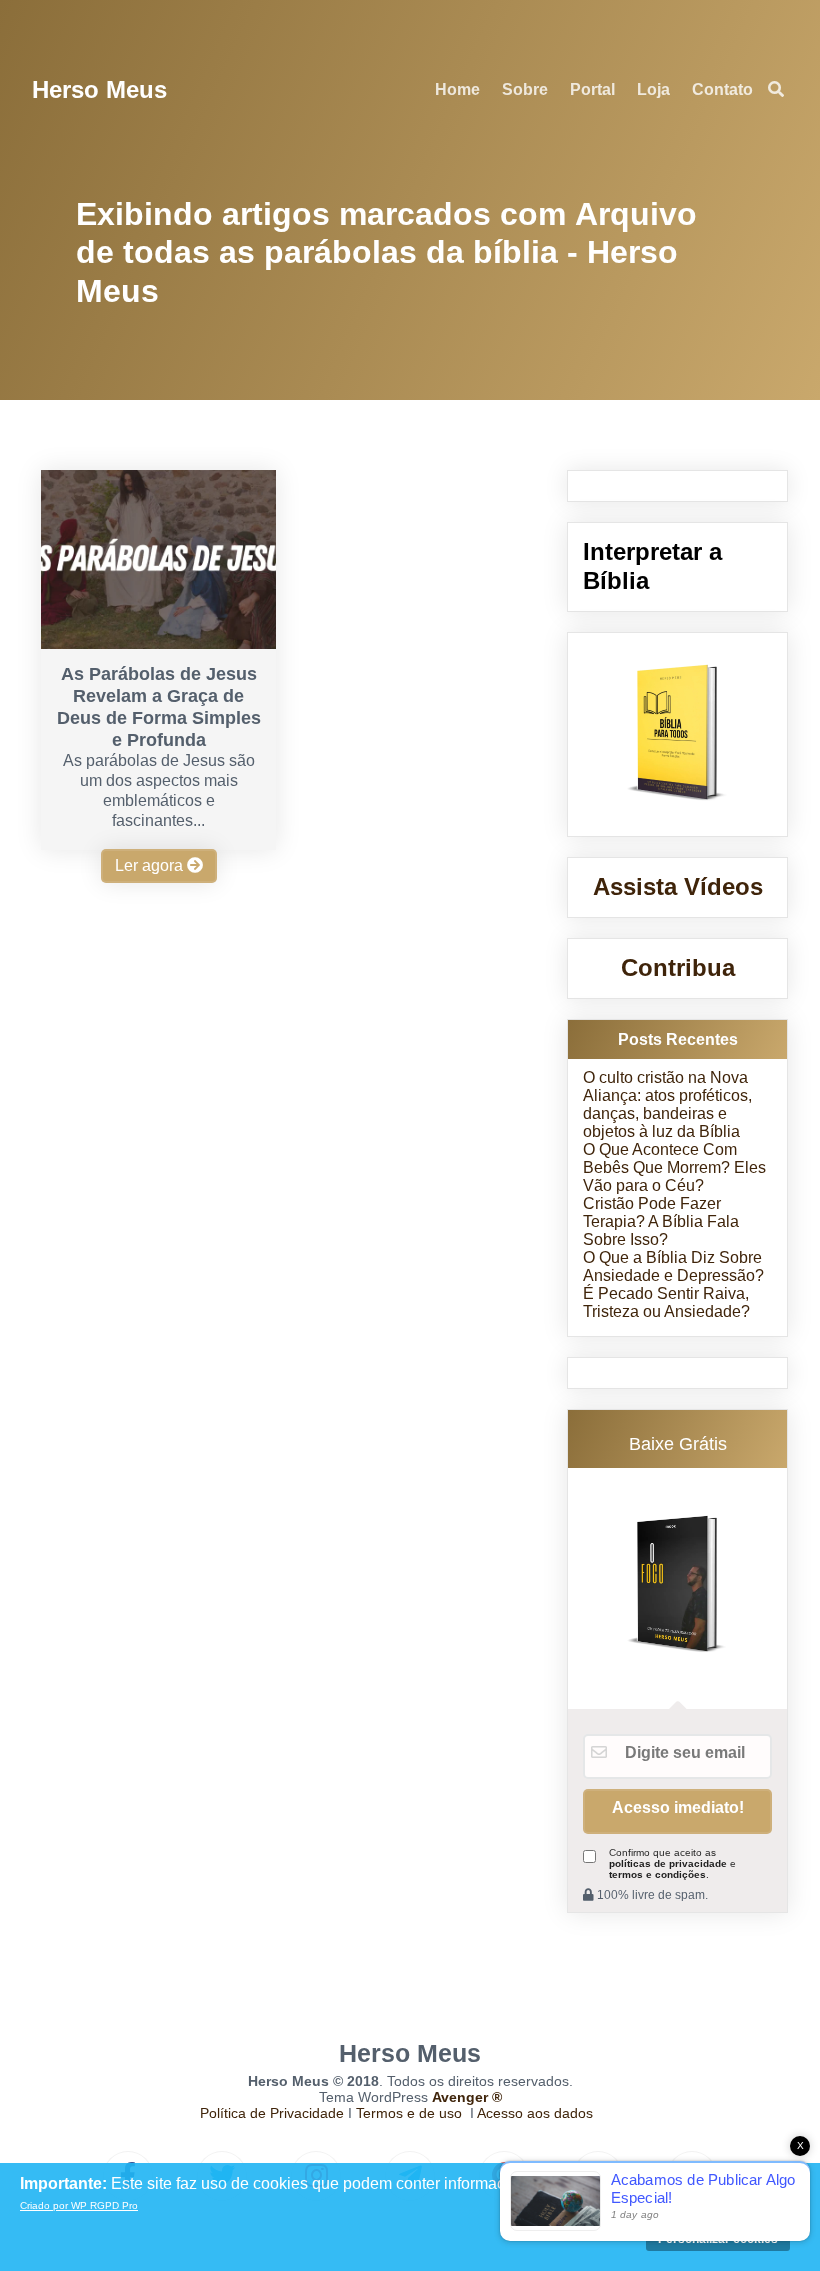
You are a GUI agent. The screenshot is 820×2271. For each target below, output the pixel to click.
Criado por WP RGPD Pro (79, 2205)
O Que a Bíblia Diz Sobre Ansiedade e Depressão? (673, 1266)
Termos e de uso (409, 2113)
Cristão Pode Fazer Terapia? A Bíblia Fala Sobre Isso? (661, 1221)
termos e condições (657, 1874)
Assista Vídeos (678, 886)
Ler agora (151, 865)
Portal (592, 89)
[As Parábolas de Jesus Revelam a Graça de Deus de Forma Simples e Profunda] (158, 643)
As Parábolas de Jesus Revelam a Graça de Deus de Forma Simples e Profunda (159, 707)
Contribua (678, 967)
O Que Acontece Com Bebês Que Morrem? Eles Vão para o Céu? (674, 1167)
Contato (722, 89)
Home (457, 89)
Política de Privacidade (272, 2113)
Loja (653, 89)
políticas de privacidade (668, 1863)
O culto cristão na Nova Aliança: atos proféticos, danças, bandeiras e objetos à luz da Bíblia (667, 1104)
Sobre (525, 89)
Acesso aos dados (535, 2113)
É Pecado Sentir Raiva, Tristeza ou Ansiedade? (666, 1302)
